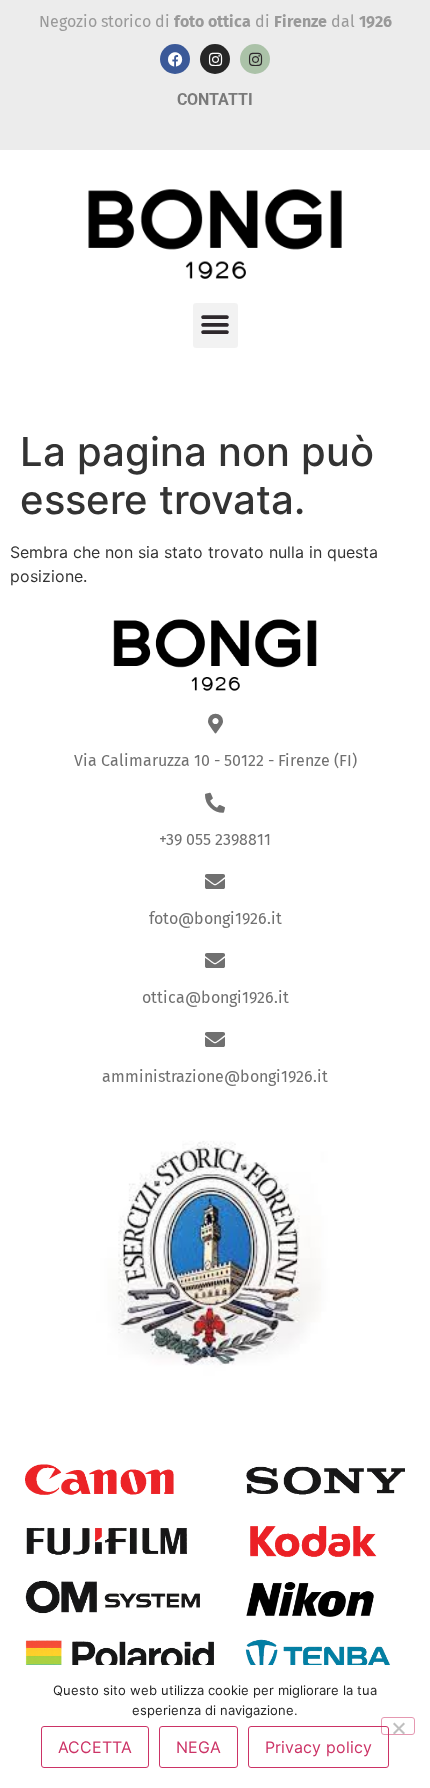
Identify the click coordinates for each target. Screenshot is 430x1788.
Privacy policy (318, 1747)
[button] (215, 325)
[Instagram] (215, 59)
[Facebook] (175, 59)
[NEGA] (398, 1726)
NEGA (198, 1747)
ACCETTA (95, 1747)
